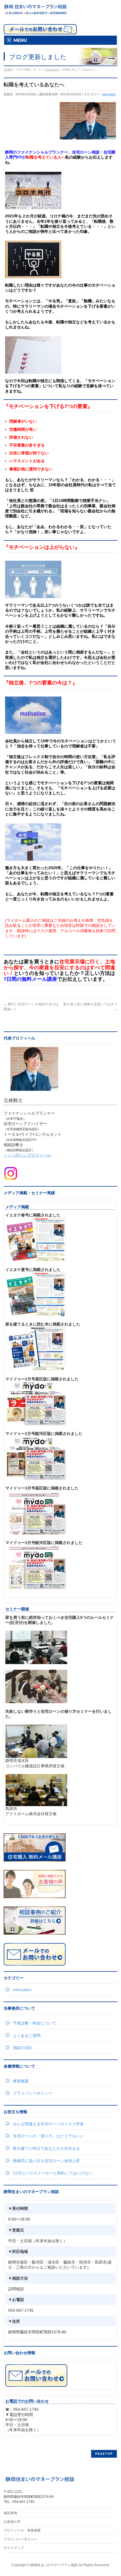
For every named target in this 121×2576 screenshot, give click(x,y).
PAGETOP (104, 2454)
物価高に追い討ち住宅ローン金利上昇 (46, 2161)
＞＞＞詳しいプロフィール (27, 1155)
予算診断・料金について (35, 2023)
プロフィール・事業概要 (22, 2530)
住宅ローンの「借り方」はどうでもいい (48, 2136)
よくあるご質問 (27, 2036)
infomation (109, 94)
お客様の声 (12, 2522)
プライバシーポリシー (33, 2093)
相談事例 (10, 2513)
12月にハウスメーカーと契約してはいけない (53, 2173)
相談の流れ (23, 2048)
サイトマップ (14, 2548)
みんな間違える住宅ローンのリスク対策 (48, 2124)
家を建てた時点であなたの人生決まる (46, 2148)
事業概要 (21, 2081)
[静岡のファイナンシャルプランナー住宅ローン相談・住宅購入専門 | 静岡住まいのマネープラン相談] (35, 9)
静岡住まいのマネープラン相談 (54, 2565)
